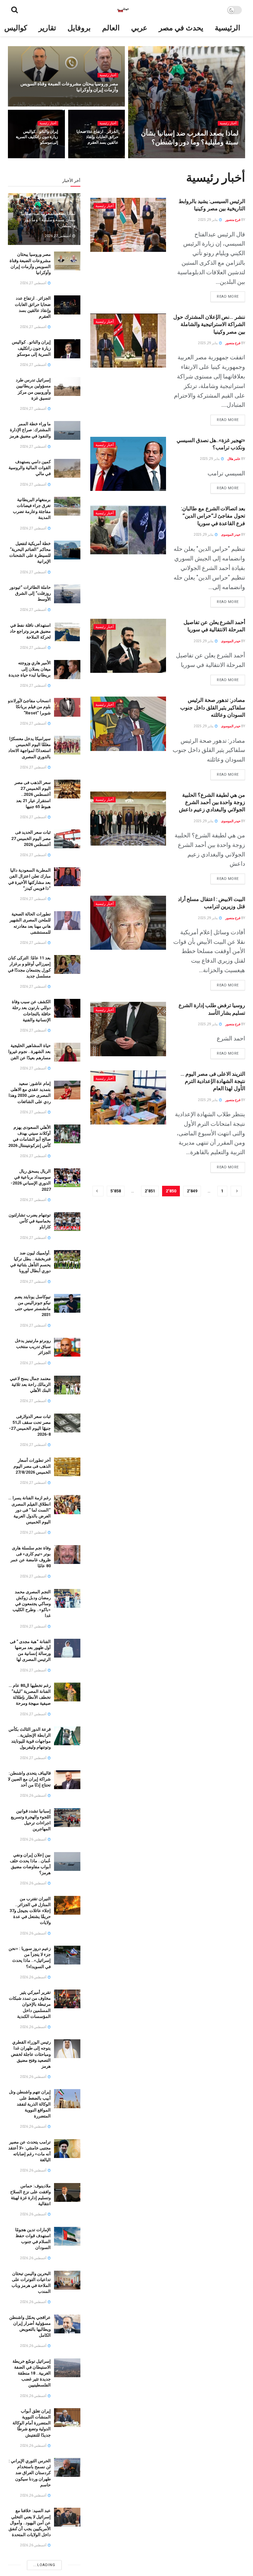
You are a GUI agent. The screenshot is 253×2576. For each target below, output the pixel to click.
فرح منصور (233, 220)
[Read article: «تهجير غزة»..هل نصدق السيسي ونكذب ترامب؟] (128, 464)
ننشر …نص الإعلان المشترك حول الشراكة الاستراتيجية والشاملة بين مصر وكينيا (209, 324)
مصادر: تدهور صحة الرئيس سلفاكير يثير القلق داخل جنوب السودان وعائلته (213, 707)
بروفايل (79, 28)
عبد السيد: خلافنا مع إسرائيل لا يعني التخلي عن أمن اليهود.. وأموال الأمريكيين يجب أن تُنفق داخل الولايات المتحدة (30, 2523)
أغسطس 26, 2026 (34, 1796)
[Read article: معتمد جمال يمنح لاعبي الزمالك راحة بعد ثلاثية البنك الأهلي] (67, 1385)
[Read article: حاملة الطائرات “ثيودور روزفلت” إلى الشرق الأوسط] (67, 594)
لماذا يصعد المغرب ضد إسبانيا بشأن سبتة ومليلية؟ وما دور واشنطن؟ (48, 219)
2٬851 (150, 1191)
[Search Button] (14, 10)
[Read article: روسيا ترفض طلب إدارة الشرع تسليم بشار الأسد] (128, 1029)
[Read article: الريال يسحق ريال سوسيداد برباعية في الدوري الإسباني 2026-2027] (67, 1178)
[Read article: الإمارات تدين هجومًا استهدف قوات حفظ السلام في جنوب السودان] (67, 2236)
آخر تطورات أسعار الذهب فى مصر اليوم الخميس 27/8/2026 (32, 1466)
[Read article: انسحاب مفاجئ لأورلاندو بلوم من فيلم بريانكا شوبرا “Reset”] (67, 707)
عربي (139, 28)
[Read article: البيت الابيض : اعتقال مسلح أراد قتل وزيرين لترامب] (128, 923)
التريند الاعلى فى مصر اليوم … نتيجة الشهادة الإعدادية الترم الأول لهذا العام (213, 1081)
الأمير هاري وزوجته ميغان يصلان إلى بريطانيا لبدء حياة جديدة (30, 669)
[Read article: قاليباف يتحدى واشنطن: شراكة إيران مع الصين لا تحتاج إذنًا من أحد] (67, 1780)
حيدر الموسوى (224, 156)
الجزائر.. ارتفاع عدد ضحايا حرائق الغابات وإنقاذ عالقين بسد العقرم (97, 137)
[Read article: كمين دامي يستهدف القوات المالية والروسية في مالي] (67, 468)
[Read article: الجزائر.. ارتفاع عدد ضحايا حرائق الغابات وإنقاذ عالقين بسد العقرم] (67, 305)
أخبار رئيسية (228, 123)
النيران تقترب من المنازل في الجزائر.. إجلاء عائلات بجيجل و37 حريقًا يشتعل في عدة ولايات (30, 1911)
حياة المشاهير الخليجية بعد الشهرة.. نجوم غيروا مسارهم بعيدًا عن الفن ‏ (29, 1051)
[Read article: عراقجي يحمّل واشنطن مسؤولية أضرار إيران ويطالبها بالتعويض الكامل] (67, 2324)
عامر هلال (234, 459)
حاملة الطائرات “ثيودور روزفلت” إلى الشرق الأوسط (30, 593)
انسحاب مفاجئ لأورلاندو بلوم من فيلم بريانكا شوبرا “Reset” (29, 707)
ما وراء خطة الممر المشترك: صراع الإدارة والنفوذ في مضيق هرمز (30, 430)
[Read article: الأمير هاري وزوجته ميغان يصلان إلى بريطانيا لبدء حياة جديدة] (67, 669)
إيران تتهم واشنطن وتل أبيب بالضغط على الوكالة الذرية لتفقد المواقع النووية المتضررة (30, 2104)
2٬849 (192, 1191)
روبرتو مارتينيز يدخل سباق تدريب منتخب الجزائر (33, 1347)
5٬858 (116, 1191)
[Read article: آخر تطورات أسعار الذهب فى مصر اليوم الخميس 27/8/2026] (67, 1467)
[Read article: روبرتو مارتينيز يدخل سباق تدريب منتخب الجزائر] (67, 1347)
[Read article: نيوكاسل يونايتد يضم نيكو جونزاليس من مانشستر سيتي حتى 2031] (67, 1303)
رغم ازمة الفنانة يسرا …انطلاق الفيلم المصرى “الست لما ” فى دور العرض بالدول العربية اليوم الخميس (29, 1510)
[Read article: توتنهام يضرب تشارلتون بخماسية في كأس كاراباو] (67, 1222)
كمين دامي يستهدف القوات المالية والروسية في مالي (30, 468)
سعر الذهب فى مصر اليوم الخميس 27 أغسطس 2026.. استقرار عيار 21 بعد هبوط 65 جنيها (33, 794)
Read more (225, 295)
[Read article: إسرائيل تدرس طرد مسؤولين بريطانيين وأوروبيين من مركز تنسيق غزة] (67, 387)
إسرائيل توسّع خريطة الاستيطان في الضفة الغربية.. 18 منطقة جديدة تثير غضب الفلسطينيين (32, 2373)
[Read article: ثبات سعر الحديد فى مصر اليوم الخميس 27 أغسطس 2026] (67, 839)
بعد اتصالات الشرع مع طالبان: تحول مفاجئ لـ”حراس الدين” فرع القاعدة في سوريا (213, 516)
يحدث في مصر (181, 28)
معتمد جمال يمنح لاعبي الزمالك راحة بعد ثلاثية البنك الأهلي (30, 1384)
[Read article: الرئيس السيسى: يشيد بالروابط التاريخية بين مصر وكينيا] (128, 225)
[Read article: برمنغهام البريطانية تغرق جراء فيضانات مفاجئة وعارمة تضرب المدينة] (67, 506)
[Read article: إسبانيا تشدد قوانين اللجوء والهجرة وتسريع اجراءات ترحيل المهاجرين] (67, 1818)
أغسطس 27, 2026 (194, 156)
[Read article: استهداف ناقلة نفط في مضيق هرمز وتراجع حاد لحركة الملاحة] (67, 632)
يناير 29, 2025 (208, 220)
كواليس (16, 28)
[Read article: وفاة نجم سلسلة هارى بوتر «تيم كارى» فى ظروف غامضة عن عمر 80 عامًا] (67, 1555)
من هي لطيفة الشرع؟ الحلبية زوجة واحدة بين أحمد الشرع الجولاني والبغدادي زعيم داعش (212, 802)
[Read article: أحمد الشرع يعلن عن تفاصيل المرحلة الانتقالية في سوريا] (128, 646)
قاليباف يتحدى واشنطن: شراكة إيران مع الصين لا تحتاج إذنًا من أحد (29, 1779)
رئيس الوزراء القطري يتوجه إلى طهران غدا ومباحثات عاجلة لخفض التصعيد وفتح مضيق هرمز (31, 2054)
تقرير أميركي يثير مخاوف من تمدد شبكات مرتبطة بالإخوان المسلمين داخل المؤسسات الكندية (30, 2004)
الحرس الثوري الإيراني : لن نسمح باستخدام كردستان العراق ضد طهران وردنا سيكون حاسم (30, 2473)
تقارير (47, 28)
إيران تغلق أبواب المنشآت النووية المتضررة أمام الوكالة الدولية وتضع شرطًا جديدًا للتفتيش (32, 2423)
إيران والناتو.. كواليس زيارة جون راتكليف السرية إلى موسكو (37, 137)
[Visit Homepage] (123, 10)
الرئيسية (227, 28)
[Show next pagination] (98, 1191)
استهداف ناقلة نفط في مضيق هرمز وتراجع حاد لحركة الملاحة (30, 631)
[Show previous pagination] (236, 1191)
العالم (111, 28)
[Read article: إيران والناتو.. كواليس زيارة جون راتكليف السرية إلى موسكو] (67, 349)
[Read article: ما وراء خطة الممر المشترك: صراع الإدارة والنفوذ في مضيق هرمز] (67, 430)
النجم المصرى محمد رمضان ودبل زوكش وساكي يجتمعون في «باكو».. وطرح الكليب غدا (32, 1604)
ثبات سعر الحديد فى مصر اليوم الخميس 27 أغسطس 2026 (31, 838)
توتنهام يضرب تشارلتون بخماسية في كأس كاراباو (30, 1221)
